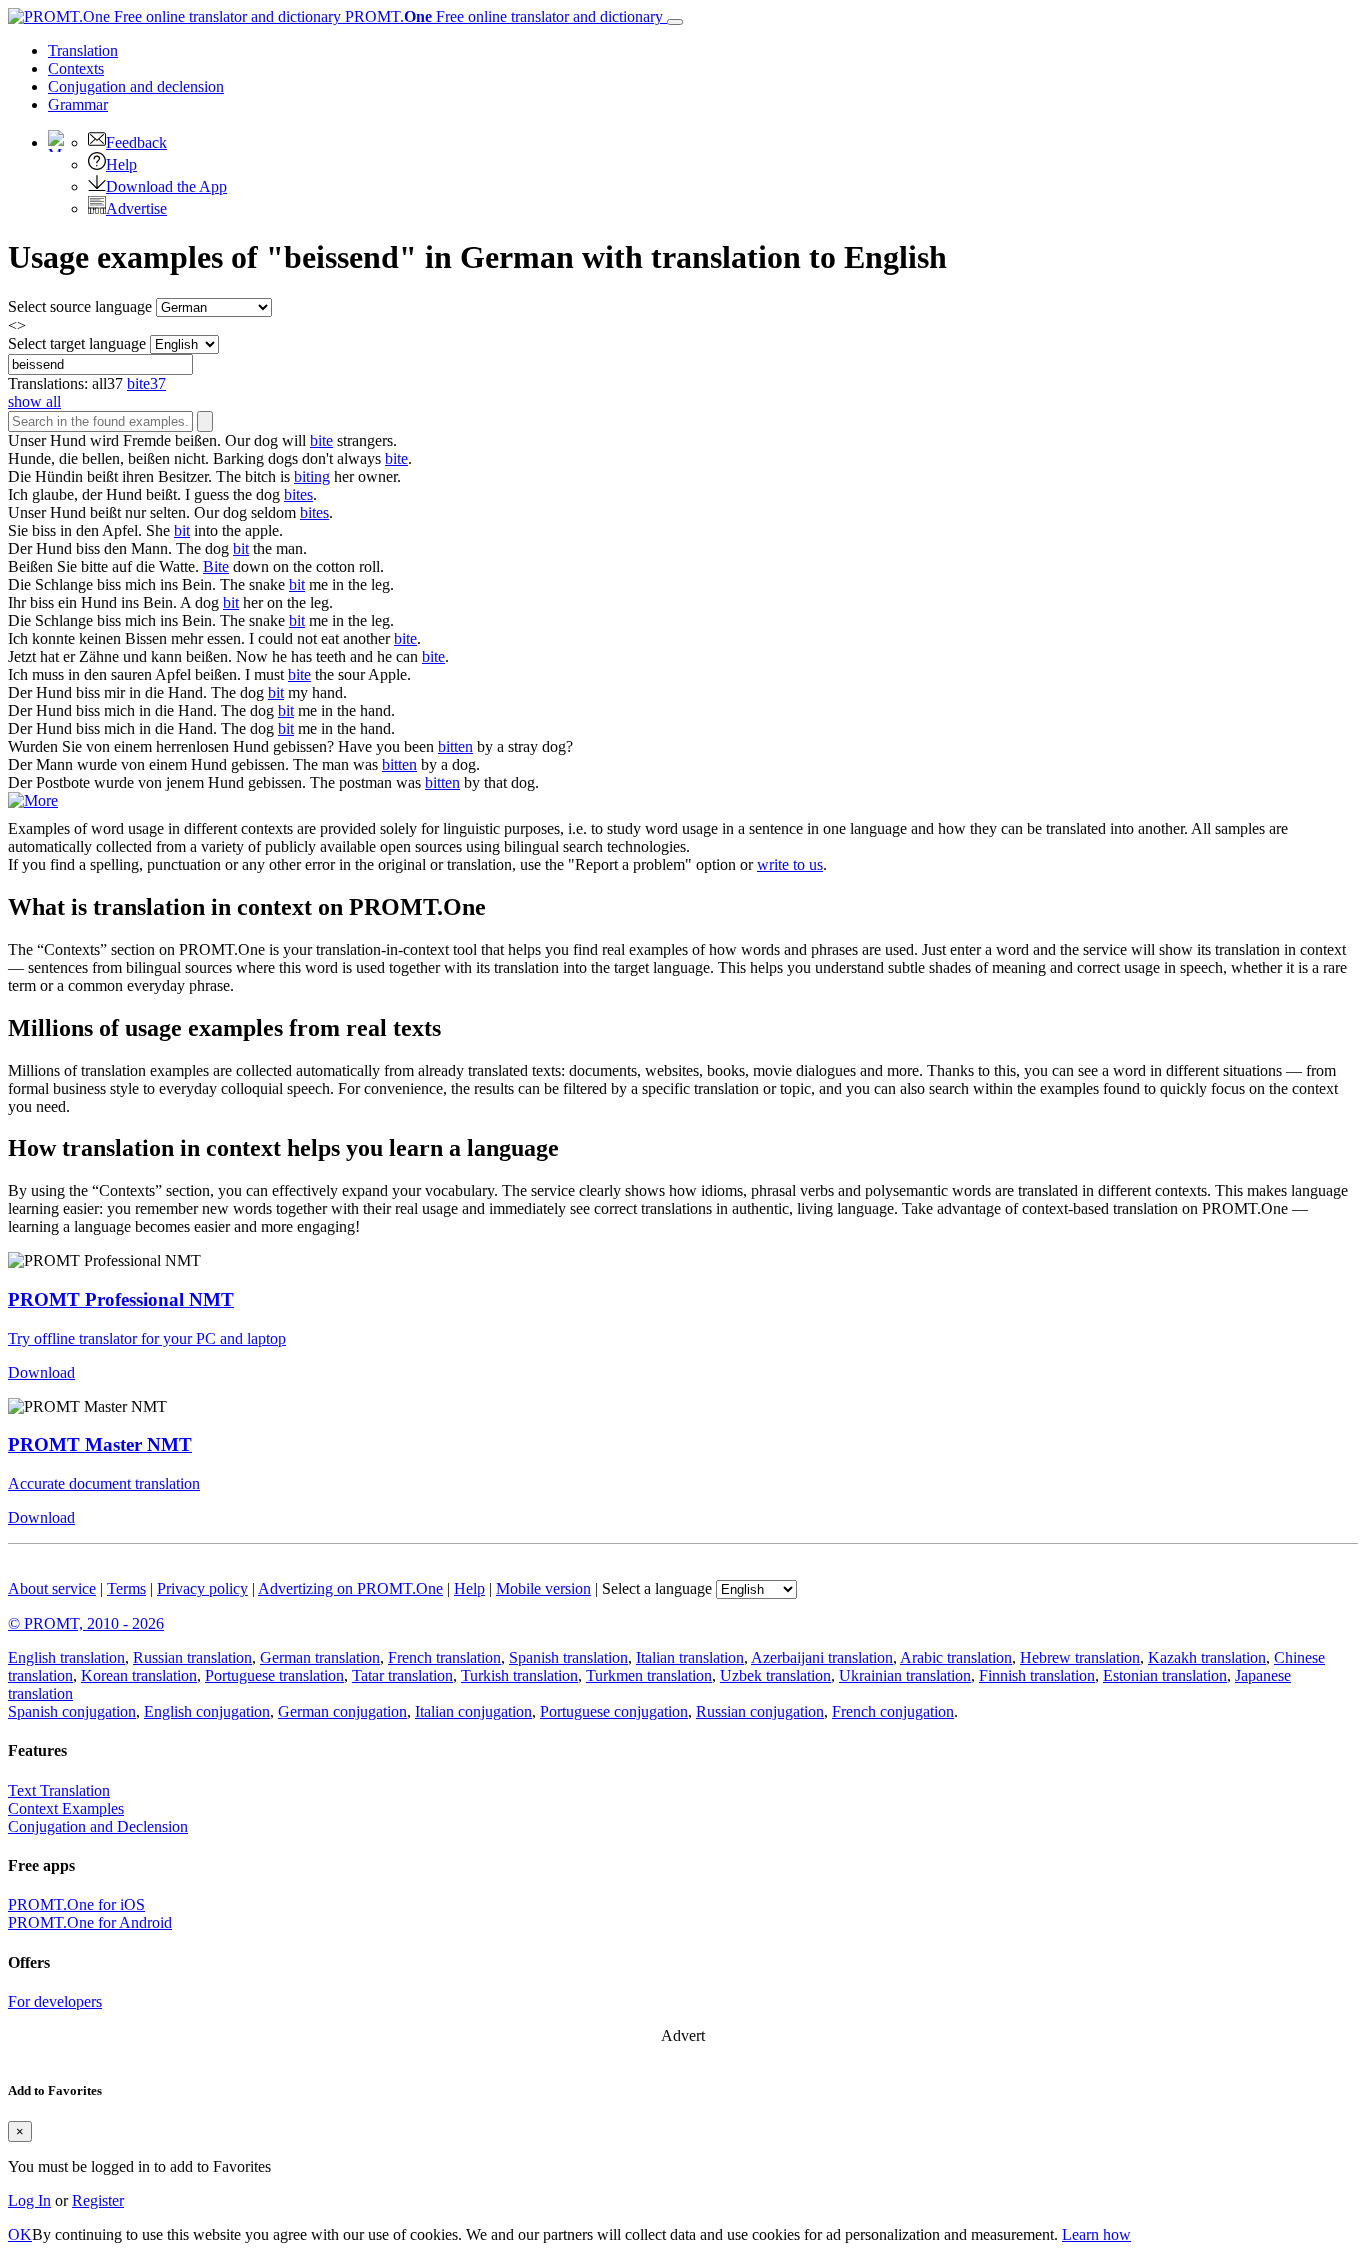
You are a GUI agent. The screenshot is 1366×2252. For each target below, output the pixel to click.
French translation (444, 1657)
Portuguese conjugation (614, 1711)
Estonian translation (1165, 1675)
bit (182, 530)
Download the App (166, 186)
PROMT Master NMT (100, 1444)
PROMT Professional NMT (121, 1299)
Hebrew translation (1080, 1657)
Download (41, 1372)
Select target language (77, 343)
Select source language (80, 306)
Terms (126, 1588)
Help (121, 164)
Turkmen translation (649, 1675)
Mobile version (543, 1588)
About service (52, 1588)
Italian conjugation (473, 1711)
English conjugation (207, 1711)
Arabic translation (956, 1657)
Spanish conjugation (72, 1711)
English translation (66, 1657)
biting (312, 476)
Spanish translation (568, 1657)
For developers (55, 2001)
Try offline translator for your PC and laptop (147, 1338)
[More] (33, 800)
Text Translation (59, 1790)
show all (34, 401)
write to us (790, 864)
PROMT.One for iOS (76, 1904)
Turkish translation (519, 1675)
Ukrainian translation (905, 1675)
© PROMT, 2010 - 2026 (86, 1623)
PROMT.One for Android (90, 1922)
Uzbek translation (775, 1675)
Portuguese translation (274, 1675)
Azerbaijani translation (822, 1657)
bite (321, 440)
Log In (29, 2200)
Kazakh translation (1207, 1657)
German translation (320, 1657)
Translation (83, 50)
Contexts (76, 68)
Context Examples (66, 1808)
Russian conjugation (760, 1711)
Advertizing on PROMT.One (350, 1588)
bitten (455, 746)
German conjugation (342, 1711)
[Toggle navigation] (675, 22)
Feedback (136, 142)
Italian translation (690, 1657)
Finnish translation (1037, 1675)
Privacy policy (202, 1588)
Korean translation (139, 1675)
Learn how (1096, 2234)
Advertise (136, 208)
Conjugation (136, 86)
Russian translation (192, 1657)
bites (298, 494)
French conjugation (893, 1711)
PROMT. (502, 16)
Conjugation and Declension (98, 1826)
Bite (216, 566)
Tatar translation (402, 1675)
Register (98, 2200)
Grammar (78, 104)
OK (20, 2234)
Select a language (657, 1588)
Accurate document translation (104, 1483)
